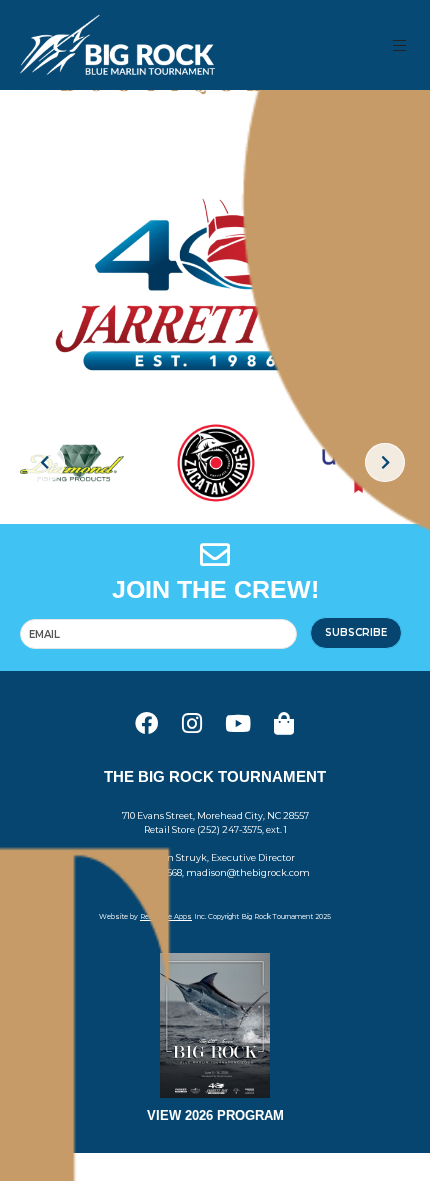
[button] (400, 45)
